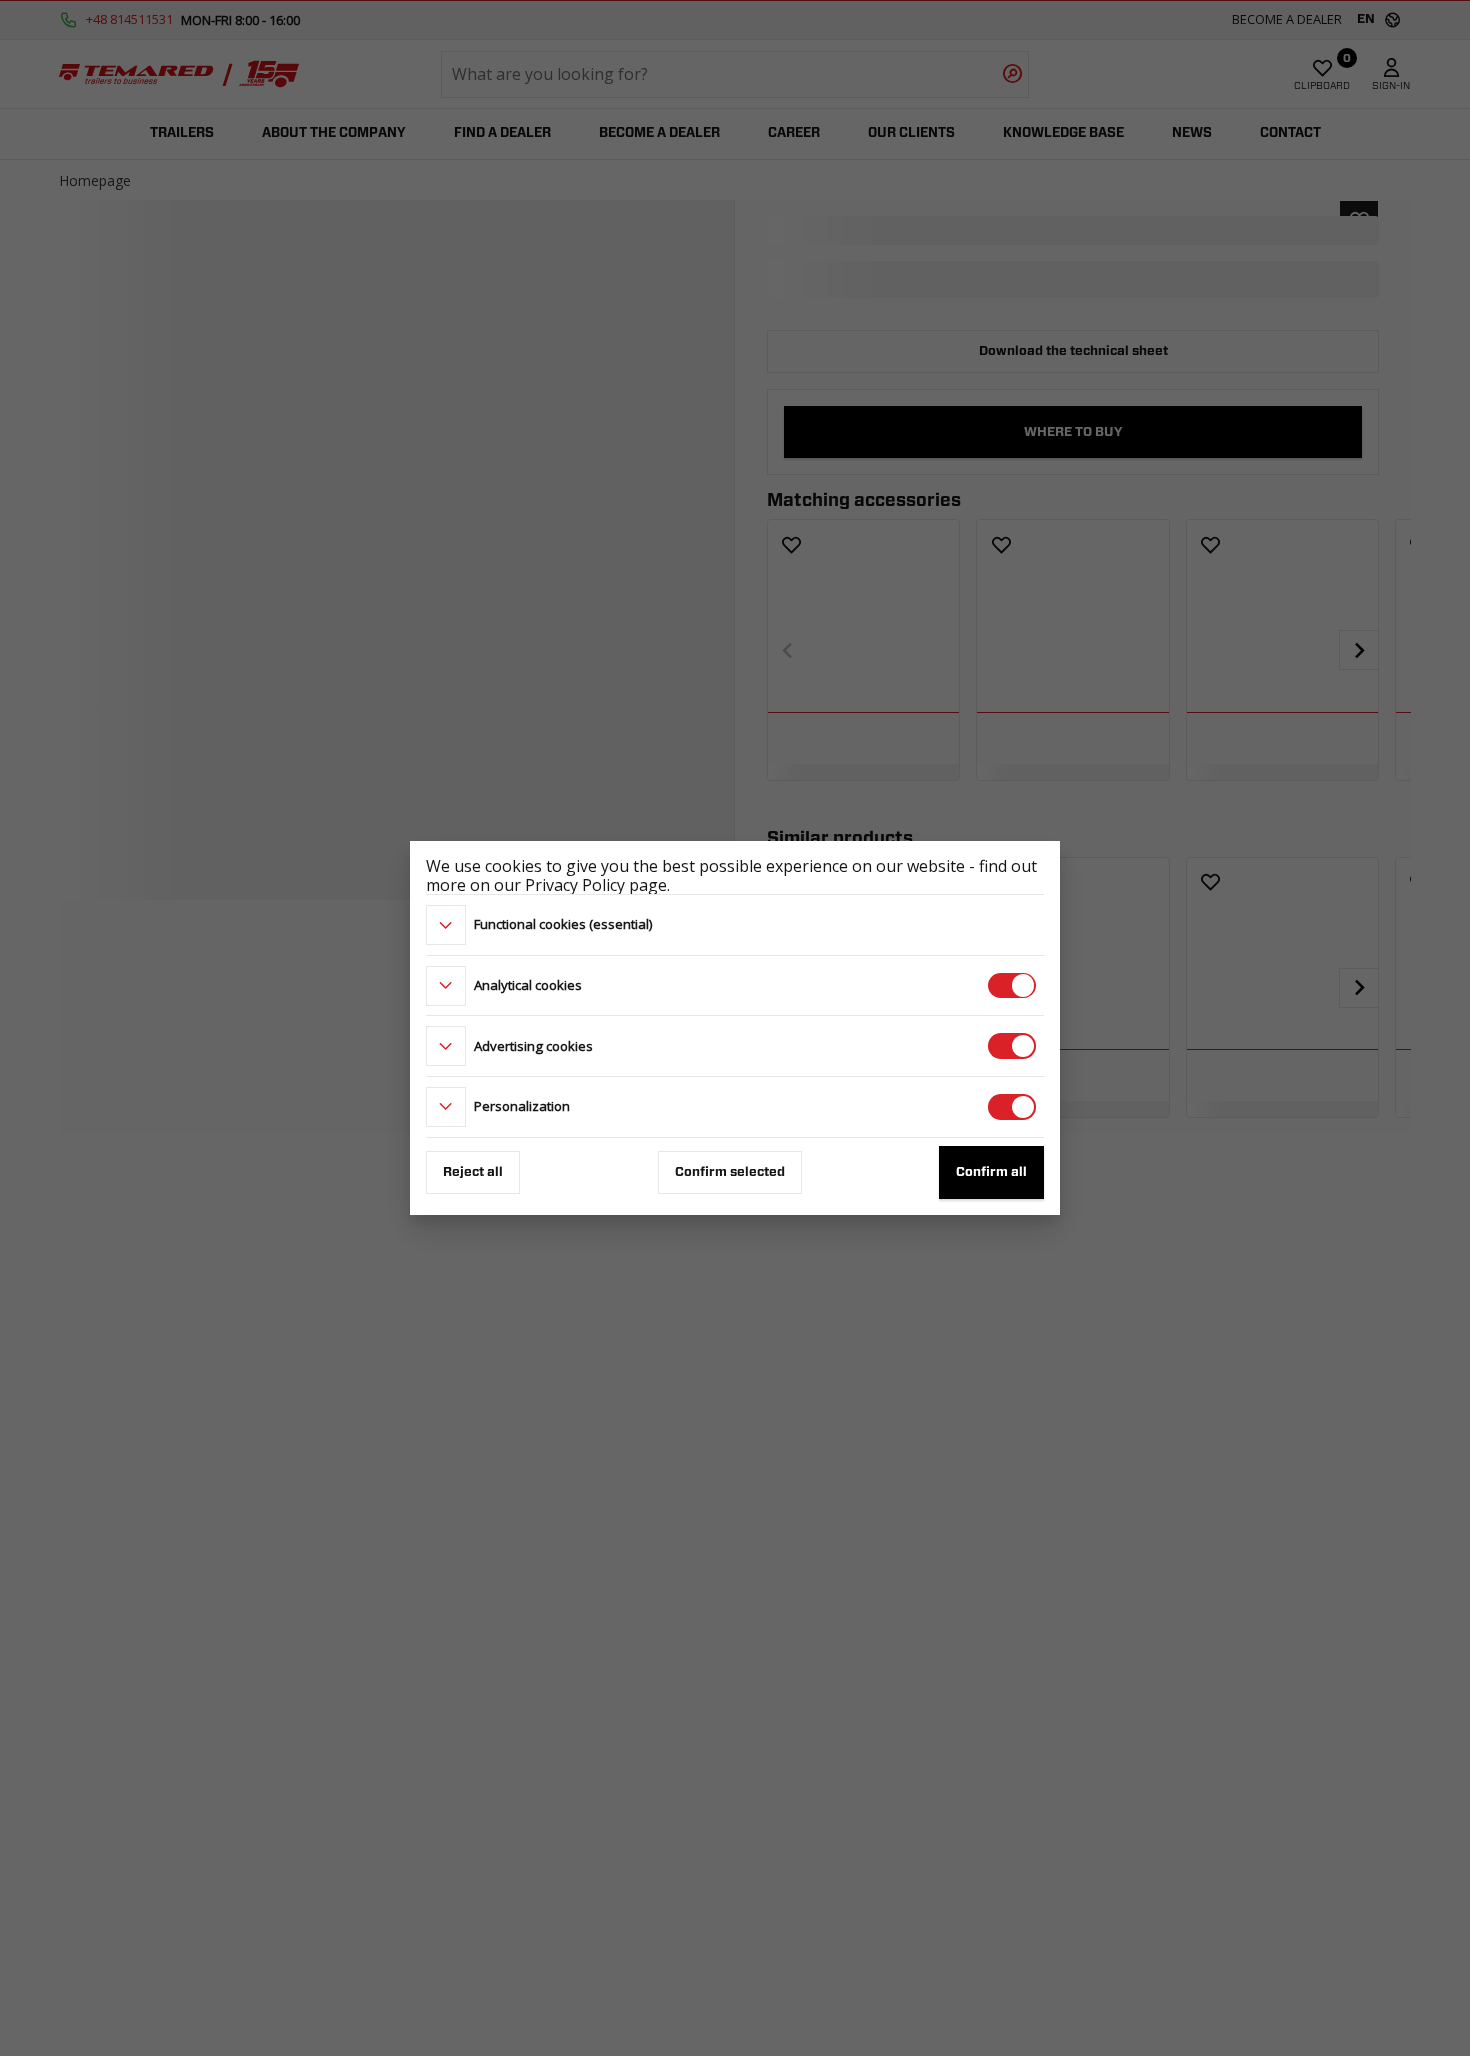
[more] (446, 925)
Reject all (473, 1172)
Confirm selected (730, 1172)
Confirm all (991, 1172)
